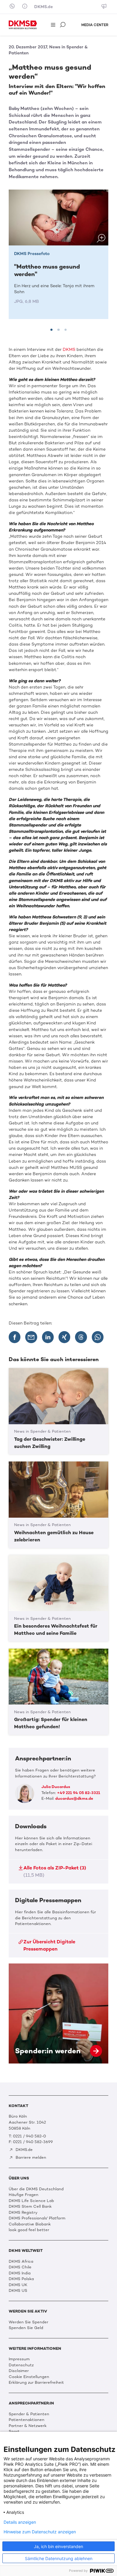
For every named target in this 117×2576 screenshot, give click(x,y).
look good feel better (29, 2230)
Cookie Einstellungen (29, 2377)
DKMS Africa (21, 2261)
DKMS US (18, 2290)
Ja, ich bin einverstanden (58, 2546)
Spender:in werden (58, 2013)
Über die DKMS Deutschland (36, 2189)
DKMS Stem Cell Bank (30, 2206)
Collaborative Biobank (30, 2224)
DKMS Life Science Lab (31, 2201)
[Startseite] (23, 25)
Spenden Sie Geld (26, 2328)
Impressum (19, 2359)
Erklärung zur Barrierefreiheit (36, 2382)
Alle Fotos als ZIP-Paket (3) (55, 1871)
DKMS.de (43, 7)
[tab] (51, 330)
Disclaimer (19, 2371)
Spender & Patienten (29, 2414)
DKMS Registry (23, 2212)
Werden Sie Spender (28, 2322)
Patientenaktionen (27, 2420)
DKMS (69, 350)
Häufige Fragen (24, 2195)
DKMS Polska (21, 2279)
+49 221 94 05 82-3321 (79, 1793)
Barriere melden (30, 2157)
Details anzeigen (20, 2522)
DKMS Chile (20, 2267)
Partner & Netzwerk (28, 2426)
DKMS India (20, 2273)
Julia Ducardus (56, 1787)
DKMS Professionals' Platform (37, 2218)
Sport (14, 2431)
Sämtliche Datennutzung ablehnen (59, 2558)
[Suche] (63, 25)
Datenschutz (21, 2365)
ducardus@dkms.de (74, 1798)
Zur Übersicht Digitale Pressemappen (49, 1945)
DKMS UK (18, 2285)
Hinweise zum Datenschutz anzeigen (40, 2532)
